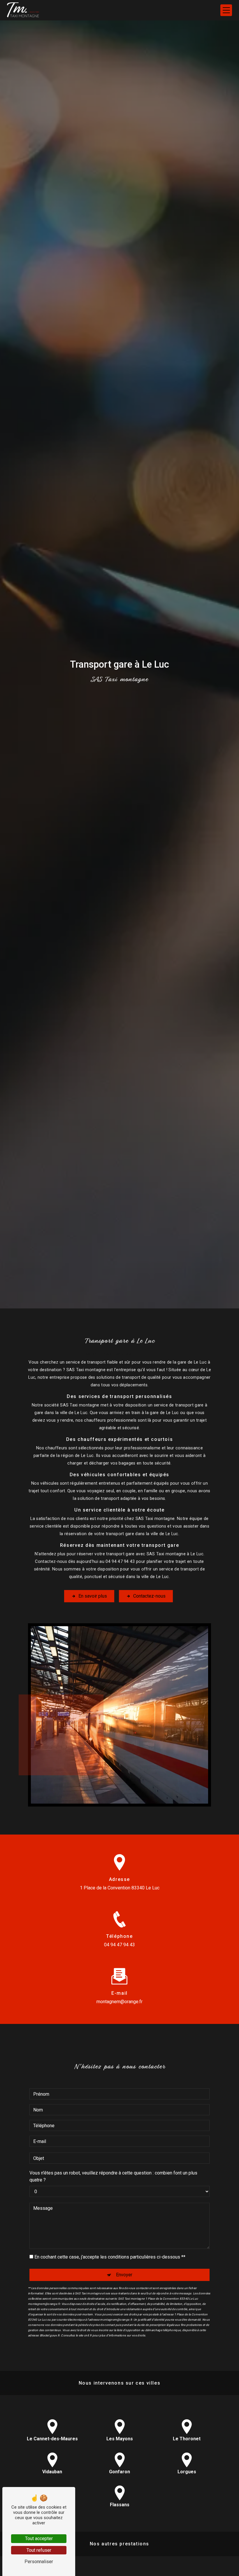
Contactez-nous (149, 1596)
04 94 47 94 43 (119, 1945)
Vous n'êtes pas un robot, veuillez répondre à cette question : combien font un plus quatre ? (113, 2176)
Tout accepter (39, 2539)
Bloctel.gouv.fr (50, 2335)
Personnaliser (39, 2562)
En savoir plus (93, 1596)
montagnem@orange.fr (119, 2002)
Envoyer (124, 2275)
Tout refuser (39, 2550)
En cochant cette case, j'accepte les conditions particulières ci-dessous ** (110, 2257)
